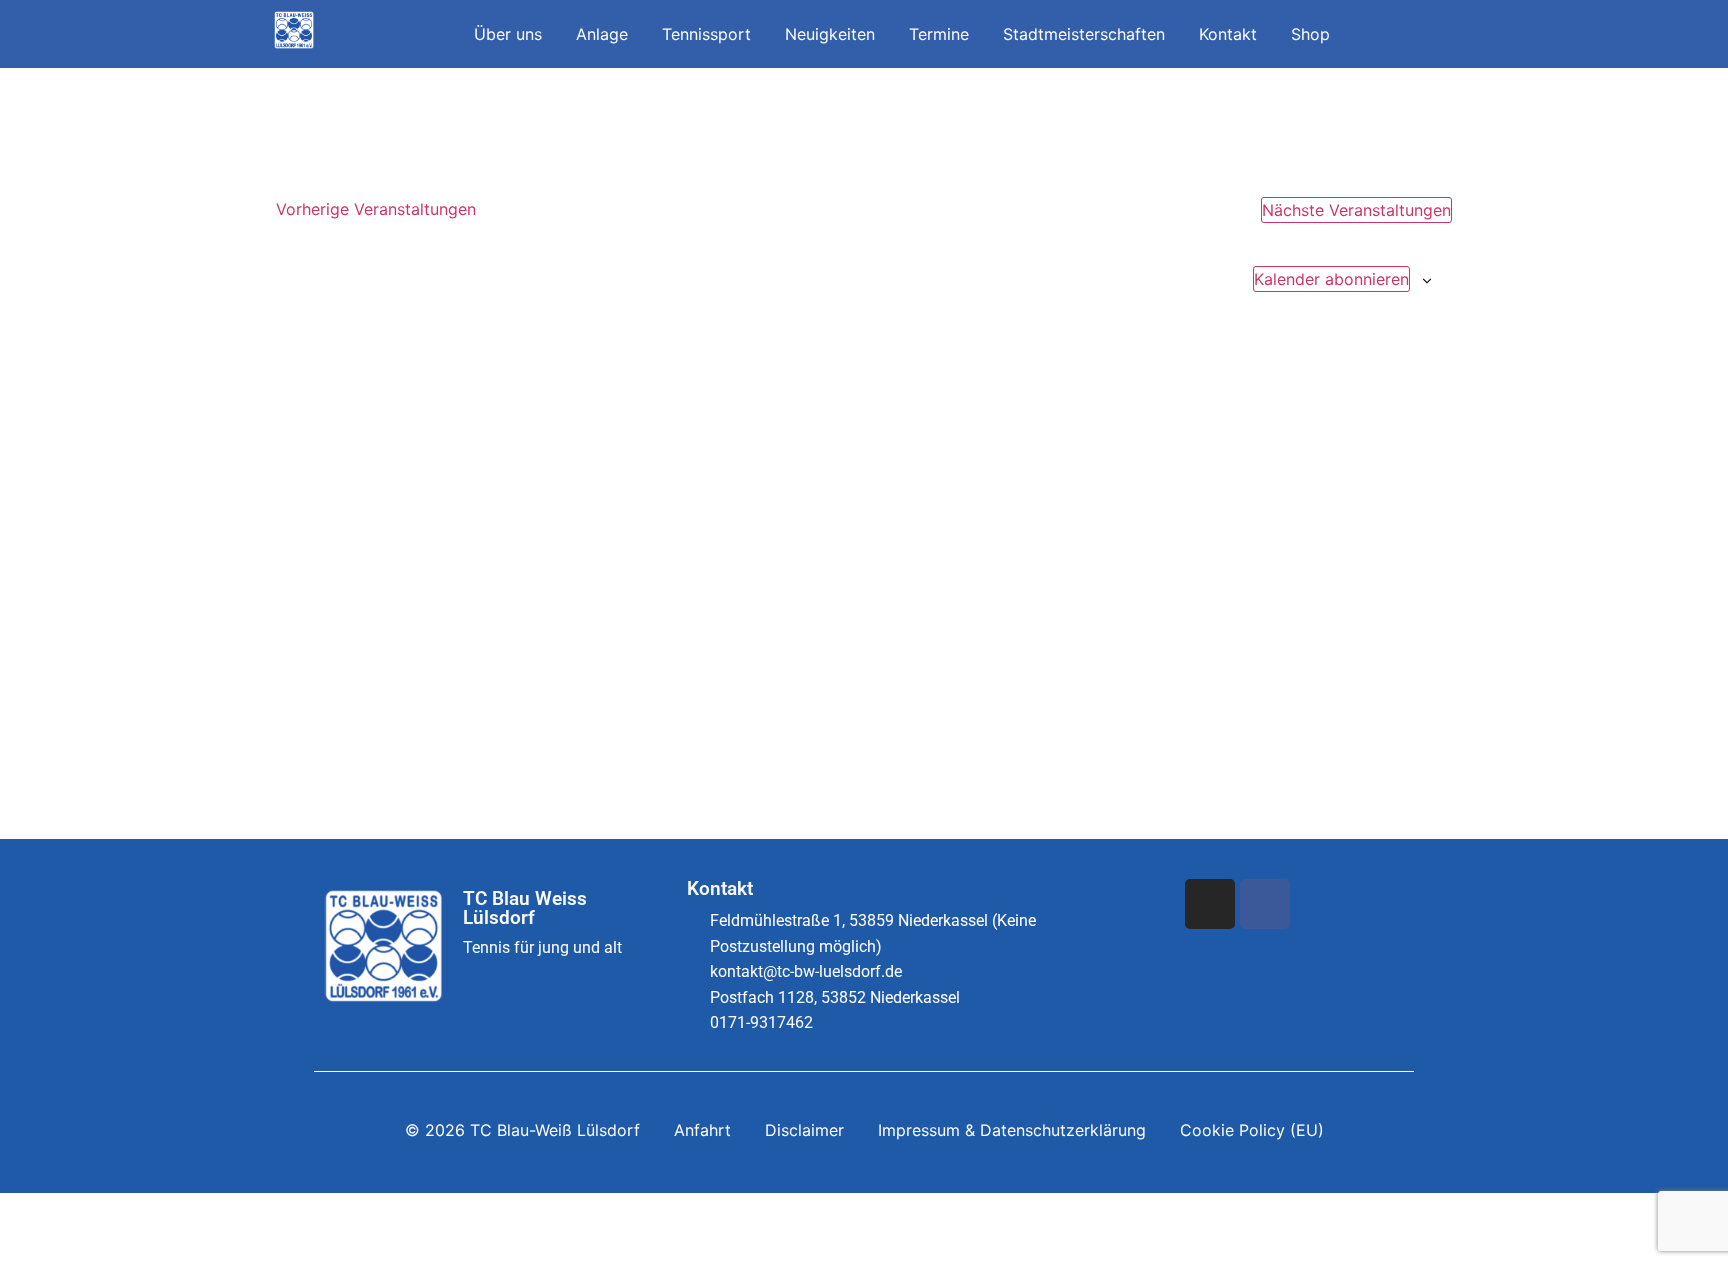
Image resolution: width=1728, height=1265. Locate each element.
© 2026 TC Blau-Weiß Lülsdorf (522, 1130)
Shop (1310, 34)
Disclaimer (804, 1130)
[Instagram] (1210, 904)
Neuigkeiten (830, 34)
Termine (939, 34)
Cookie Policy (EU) (1252, 1130)
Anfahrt (702, 1130)
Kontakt (1228, 34)
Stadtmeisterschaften (1084, 34)
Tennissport (706, 34)
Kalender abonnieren (1331, 279)
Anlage (602, 34)
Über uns (508, 34)
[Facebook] (1265, 904)
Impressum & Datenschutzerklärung (1012, 1130)
